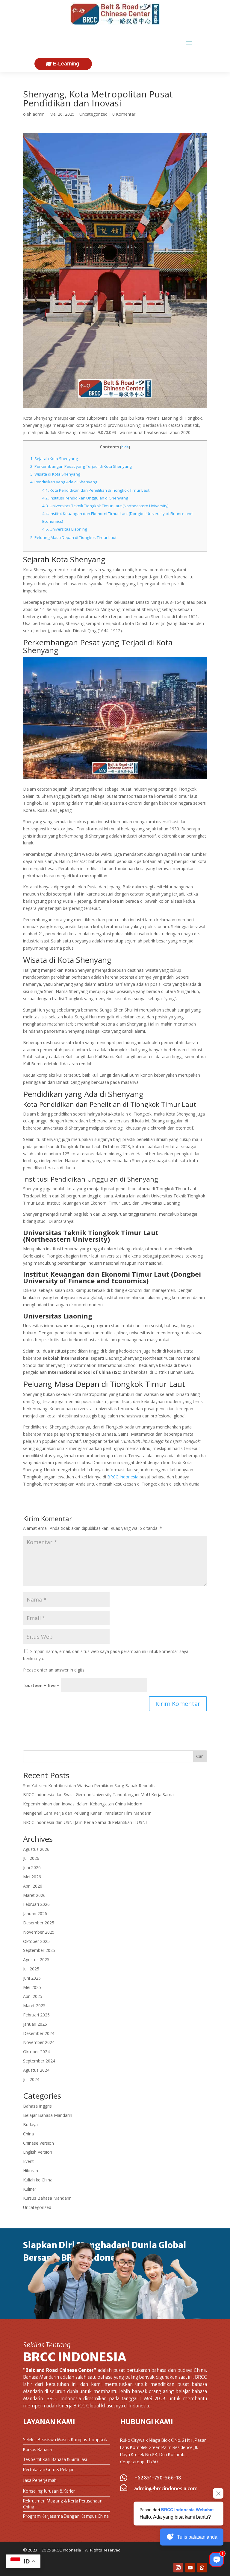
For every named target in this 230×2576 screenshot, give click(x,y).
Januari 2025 (35, 2024)
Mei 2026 (32, 1877)
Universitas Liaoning (65, 529)
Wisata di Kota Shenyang (55, 474)
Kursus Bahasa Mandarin (47, 2198)
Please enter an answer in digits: (54, 1670)
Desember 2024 (39, 2033)
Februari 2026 (36, 1904)
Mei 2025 (32, 1987)
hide (125, 447)
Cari (200, 1756)
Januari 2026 (35, 1913)
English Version (38, 2152)
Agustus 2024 (36, 2070)
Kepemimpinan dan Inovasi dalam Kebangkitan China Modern (83, 1804)
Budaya (30, 2124)
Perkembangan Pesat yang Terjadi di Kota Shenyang (81, 466)
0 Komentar (124, 114)
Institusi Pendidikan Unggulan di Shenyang (85, 498)
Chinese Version (38, 2143)
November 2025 (39, 1932)
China (28, 2134)
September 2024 (39, 2061)
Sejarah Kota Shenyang (54, 459)
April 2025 (33, 1996)
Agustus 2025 (36, 1959)
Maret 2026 (34, 1895)
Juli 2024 (31, 2079)
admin (39, 114)
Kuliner (30, 2189)
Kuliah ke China (38, 2180)
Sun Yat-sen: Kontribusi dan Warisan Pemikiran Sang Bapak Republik (89, 1786)
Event (28, 2161)
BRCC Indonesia (123, 1477)
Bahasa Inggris (37, 2106)
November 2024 (39, 2042)
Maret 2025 (34, 2006)
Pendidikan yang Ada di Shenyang (64, 482)
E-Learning (66, 64)
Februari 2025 (36, 2015)
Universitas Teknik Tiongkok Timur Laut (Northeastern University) (105, 506)
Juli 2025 (31, 1969)
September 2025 (39, 1950)
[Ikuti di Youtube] (190, 2568)
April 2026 (33, 1886)
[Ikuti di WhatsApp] (202, 2568)
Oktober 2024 (36, 2052)
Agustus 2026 (36, 1849)
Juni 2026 (32, 1867)
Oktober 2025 (36, 1941)
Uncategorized (93, 114)
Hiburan (31, 2171)
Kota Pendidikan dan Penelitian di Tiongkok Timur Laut (96, 490)
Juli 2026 (31, 1858)
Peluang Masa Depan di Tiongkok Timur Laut (73, 537)
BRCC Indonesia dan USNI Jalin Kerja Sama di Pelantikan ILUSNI (85, 1822)
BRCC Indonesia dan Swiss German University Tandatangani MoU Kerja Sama (98, 1795)
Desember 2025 (39, 1923)
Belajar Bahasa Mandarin (48, 2115)
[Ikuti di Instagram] (178, 2568)
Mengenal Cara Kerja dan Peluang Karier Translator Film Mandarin (87, 1813)
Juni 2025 (32, 1978)
